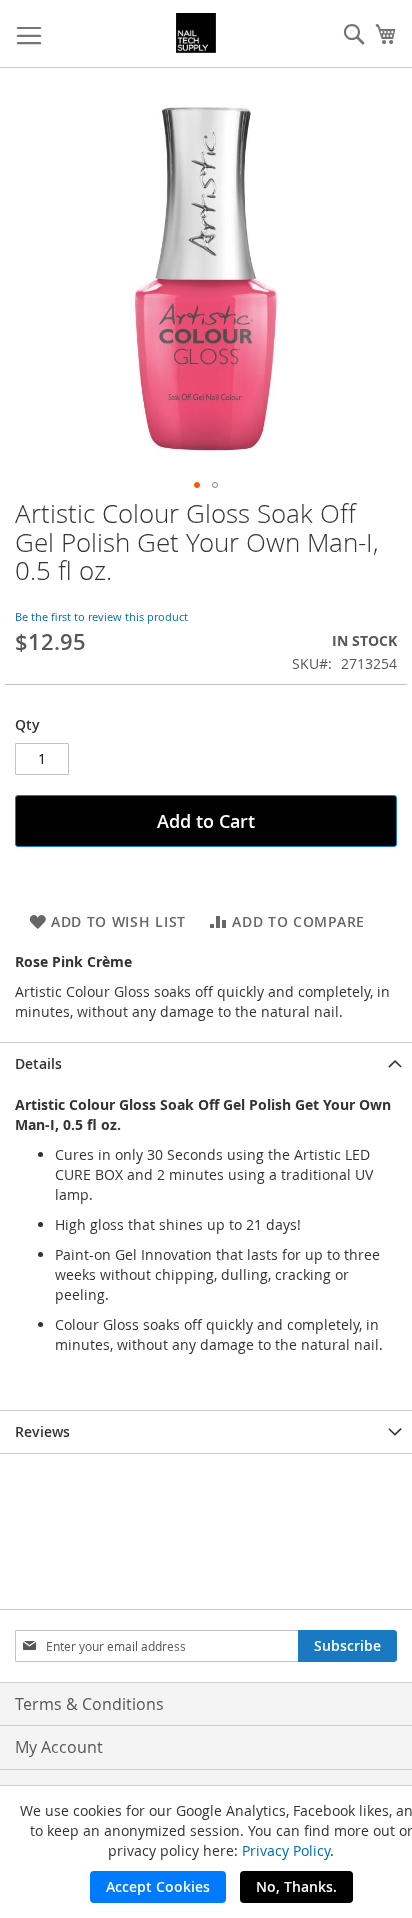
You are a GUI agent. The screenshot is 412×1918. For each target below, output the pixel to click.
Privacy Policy (286, 1850)
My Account (59, 1747)
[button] (197, 485)
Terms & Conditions (89, 1704)
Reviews (42, 1431)
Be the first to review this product (101, 616)
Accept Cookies (158, 1886)
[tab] (206, 1063)
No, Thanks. (296, 1886)
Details (38, 1063)
